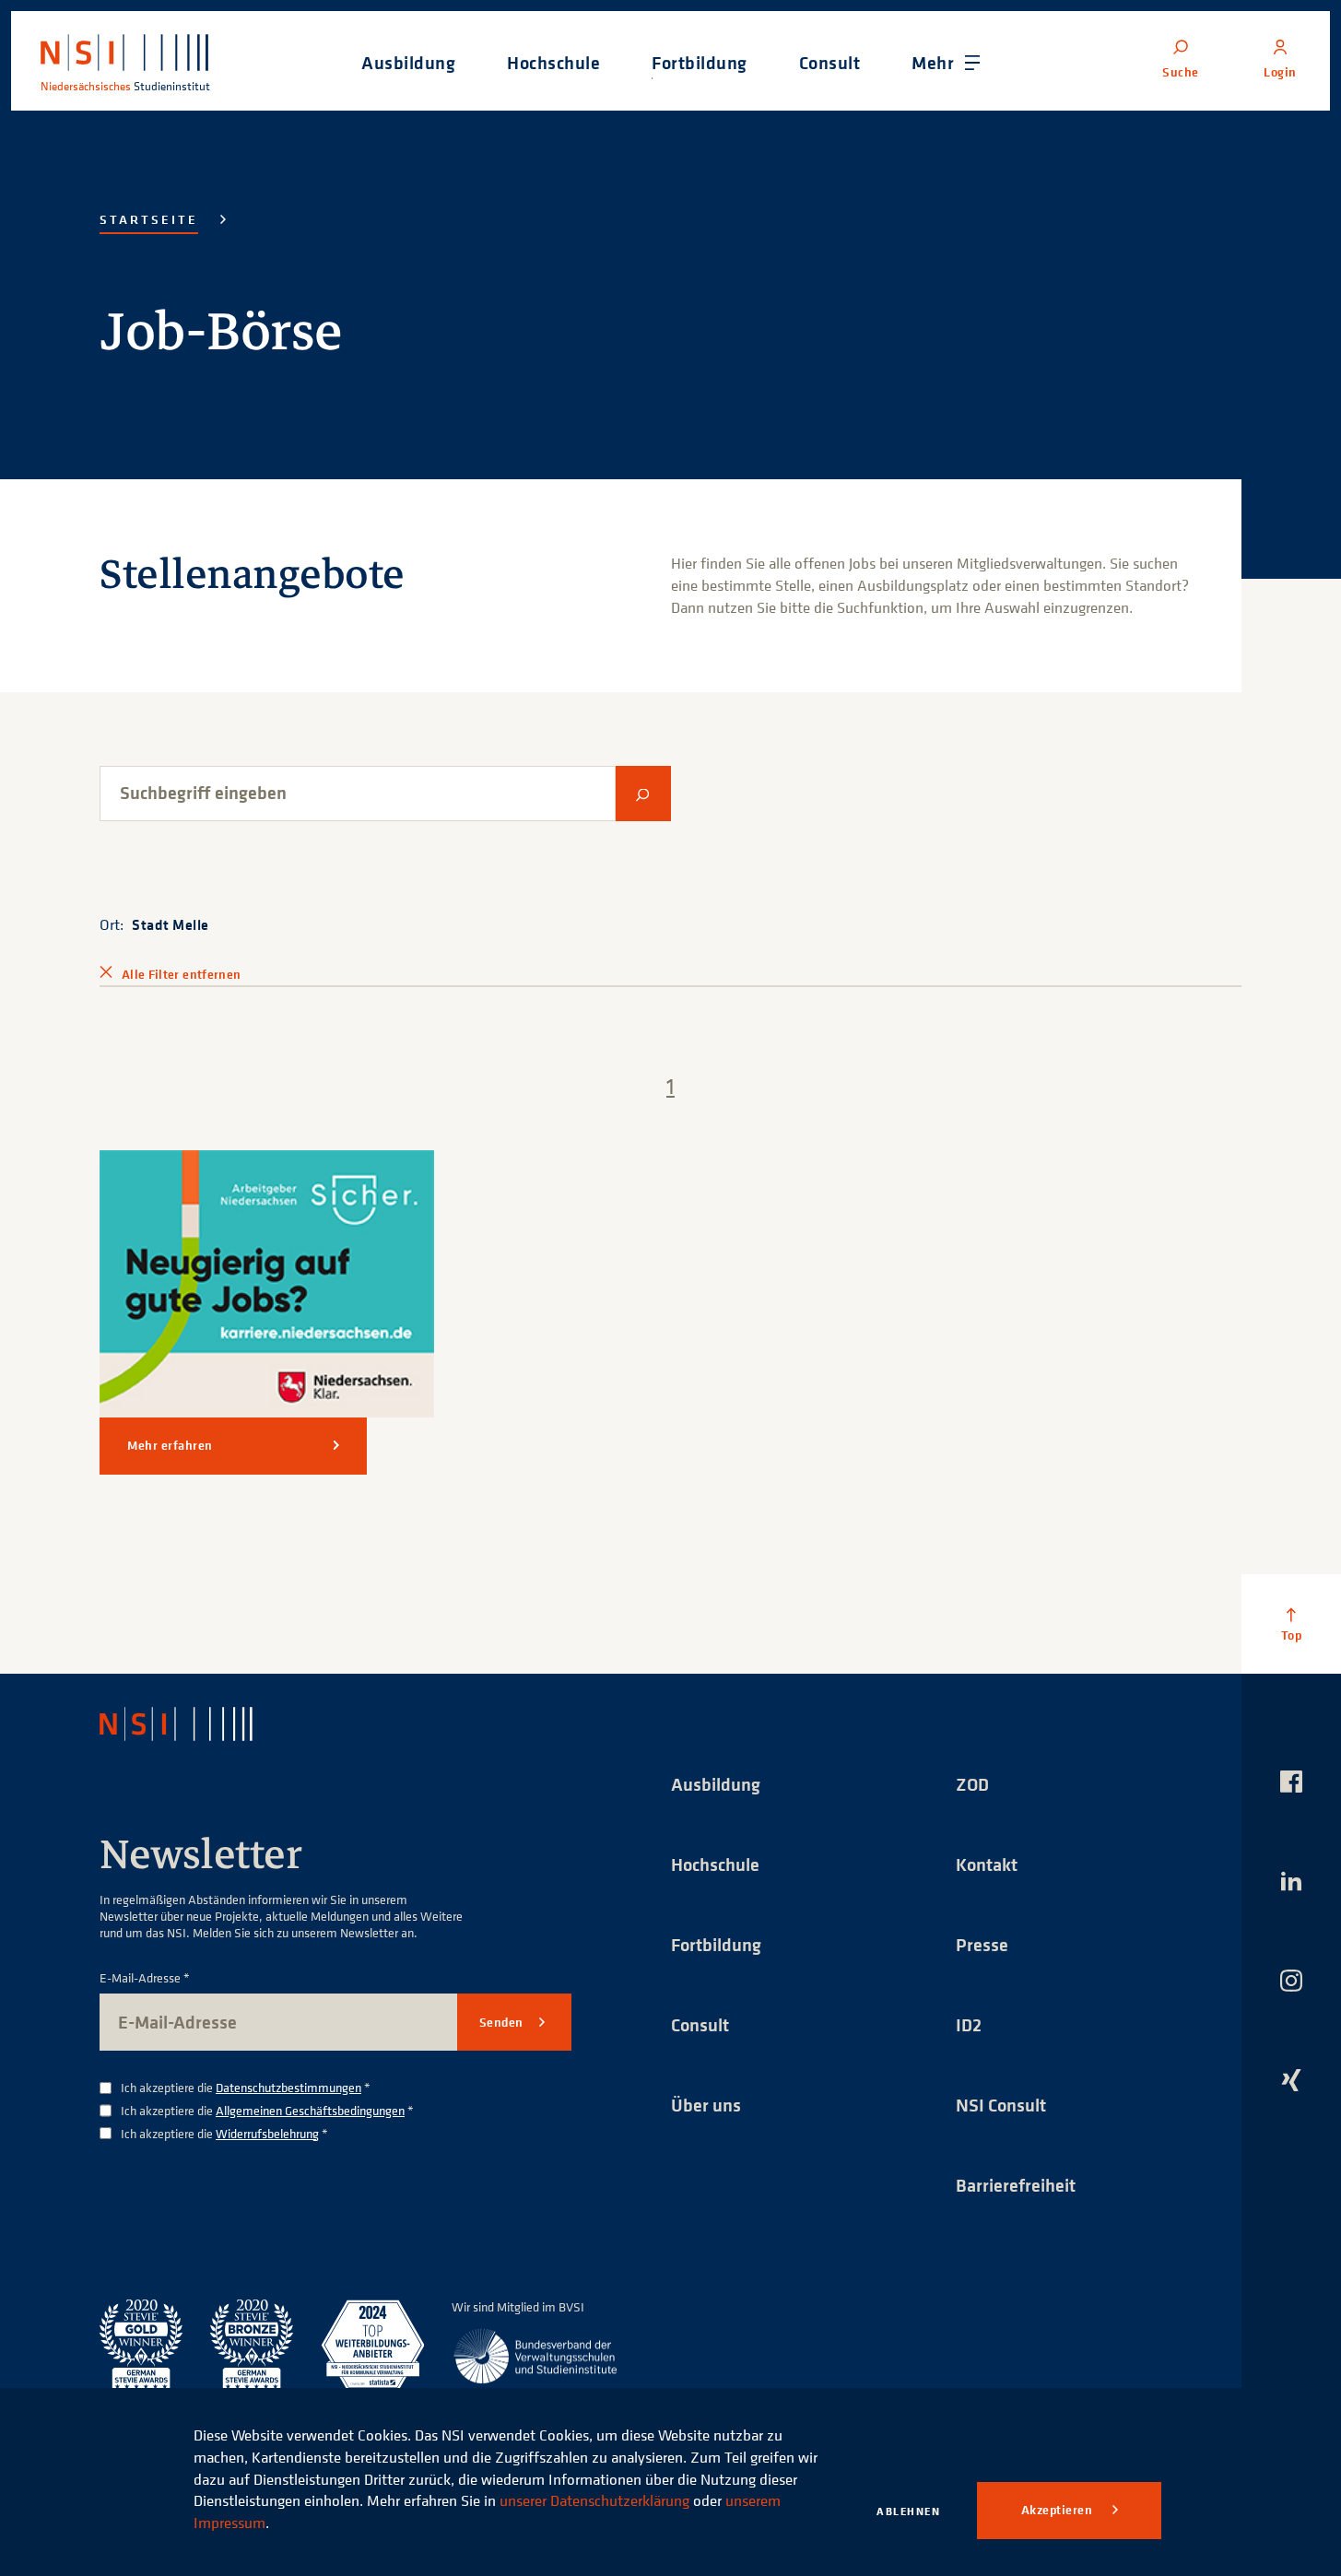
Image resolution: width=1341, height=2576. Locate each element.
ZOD (972, 1784)
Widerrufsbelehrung (267, 2133)
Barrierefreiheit (1016, 2185)
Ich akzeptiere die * (246, 2088)
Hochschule (715, 1864)
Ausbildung (716, 1784)
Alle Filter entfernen (181, 974)
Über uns (706, 2105)
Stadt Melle (171, 924)
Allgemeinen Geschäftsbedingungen (310, 2110)
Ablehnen (908, 2511)
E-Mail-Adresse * (145, 1978)
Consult (700, 2024)
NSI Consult (1001, 2105)
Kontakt (987, 1864)
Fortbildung (716, 1944)
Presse (982, 1944)
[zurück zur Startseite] (193, 1723)
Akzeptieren (1059, 2510)
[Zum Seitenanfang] (1291, 1624)
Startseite (149, 219)
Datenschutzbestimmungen (288, 2087)
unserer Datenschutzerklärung (594, 2500)
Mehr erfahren (170, 1445)
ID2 (969, 2024)
